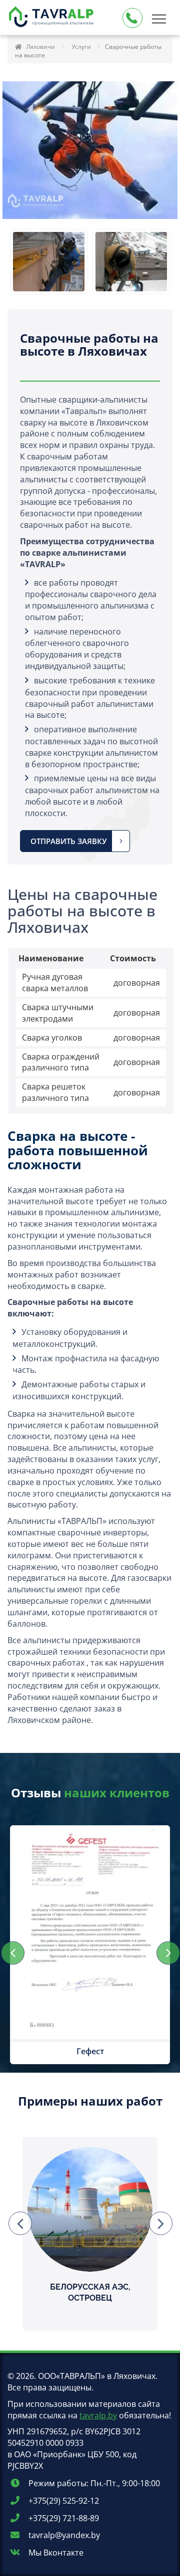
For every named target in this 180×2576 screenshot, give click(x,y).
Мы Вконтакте (55, 2553)
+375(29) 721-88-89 (63, 2518)
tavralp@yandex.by (63, 2535)
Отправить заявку (69, 841)
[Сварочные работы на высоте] (49, 262)
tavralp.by (98, 2415)
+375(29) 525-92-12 (63, 2501)
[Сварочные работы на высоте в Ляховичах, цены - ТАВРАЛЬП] (52, 18)
